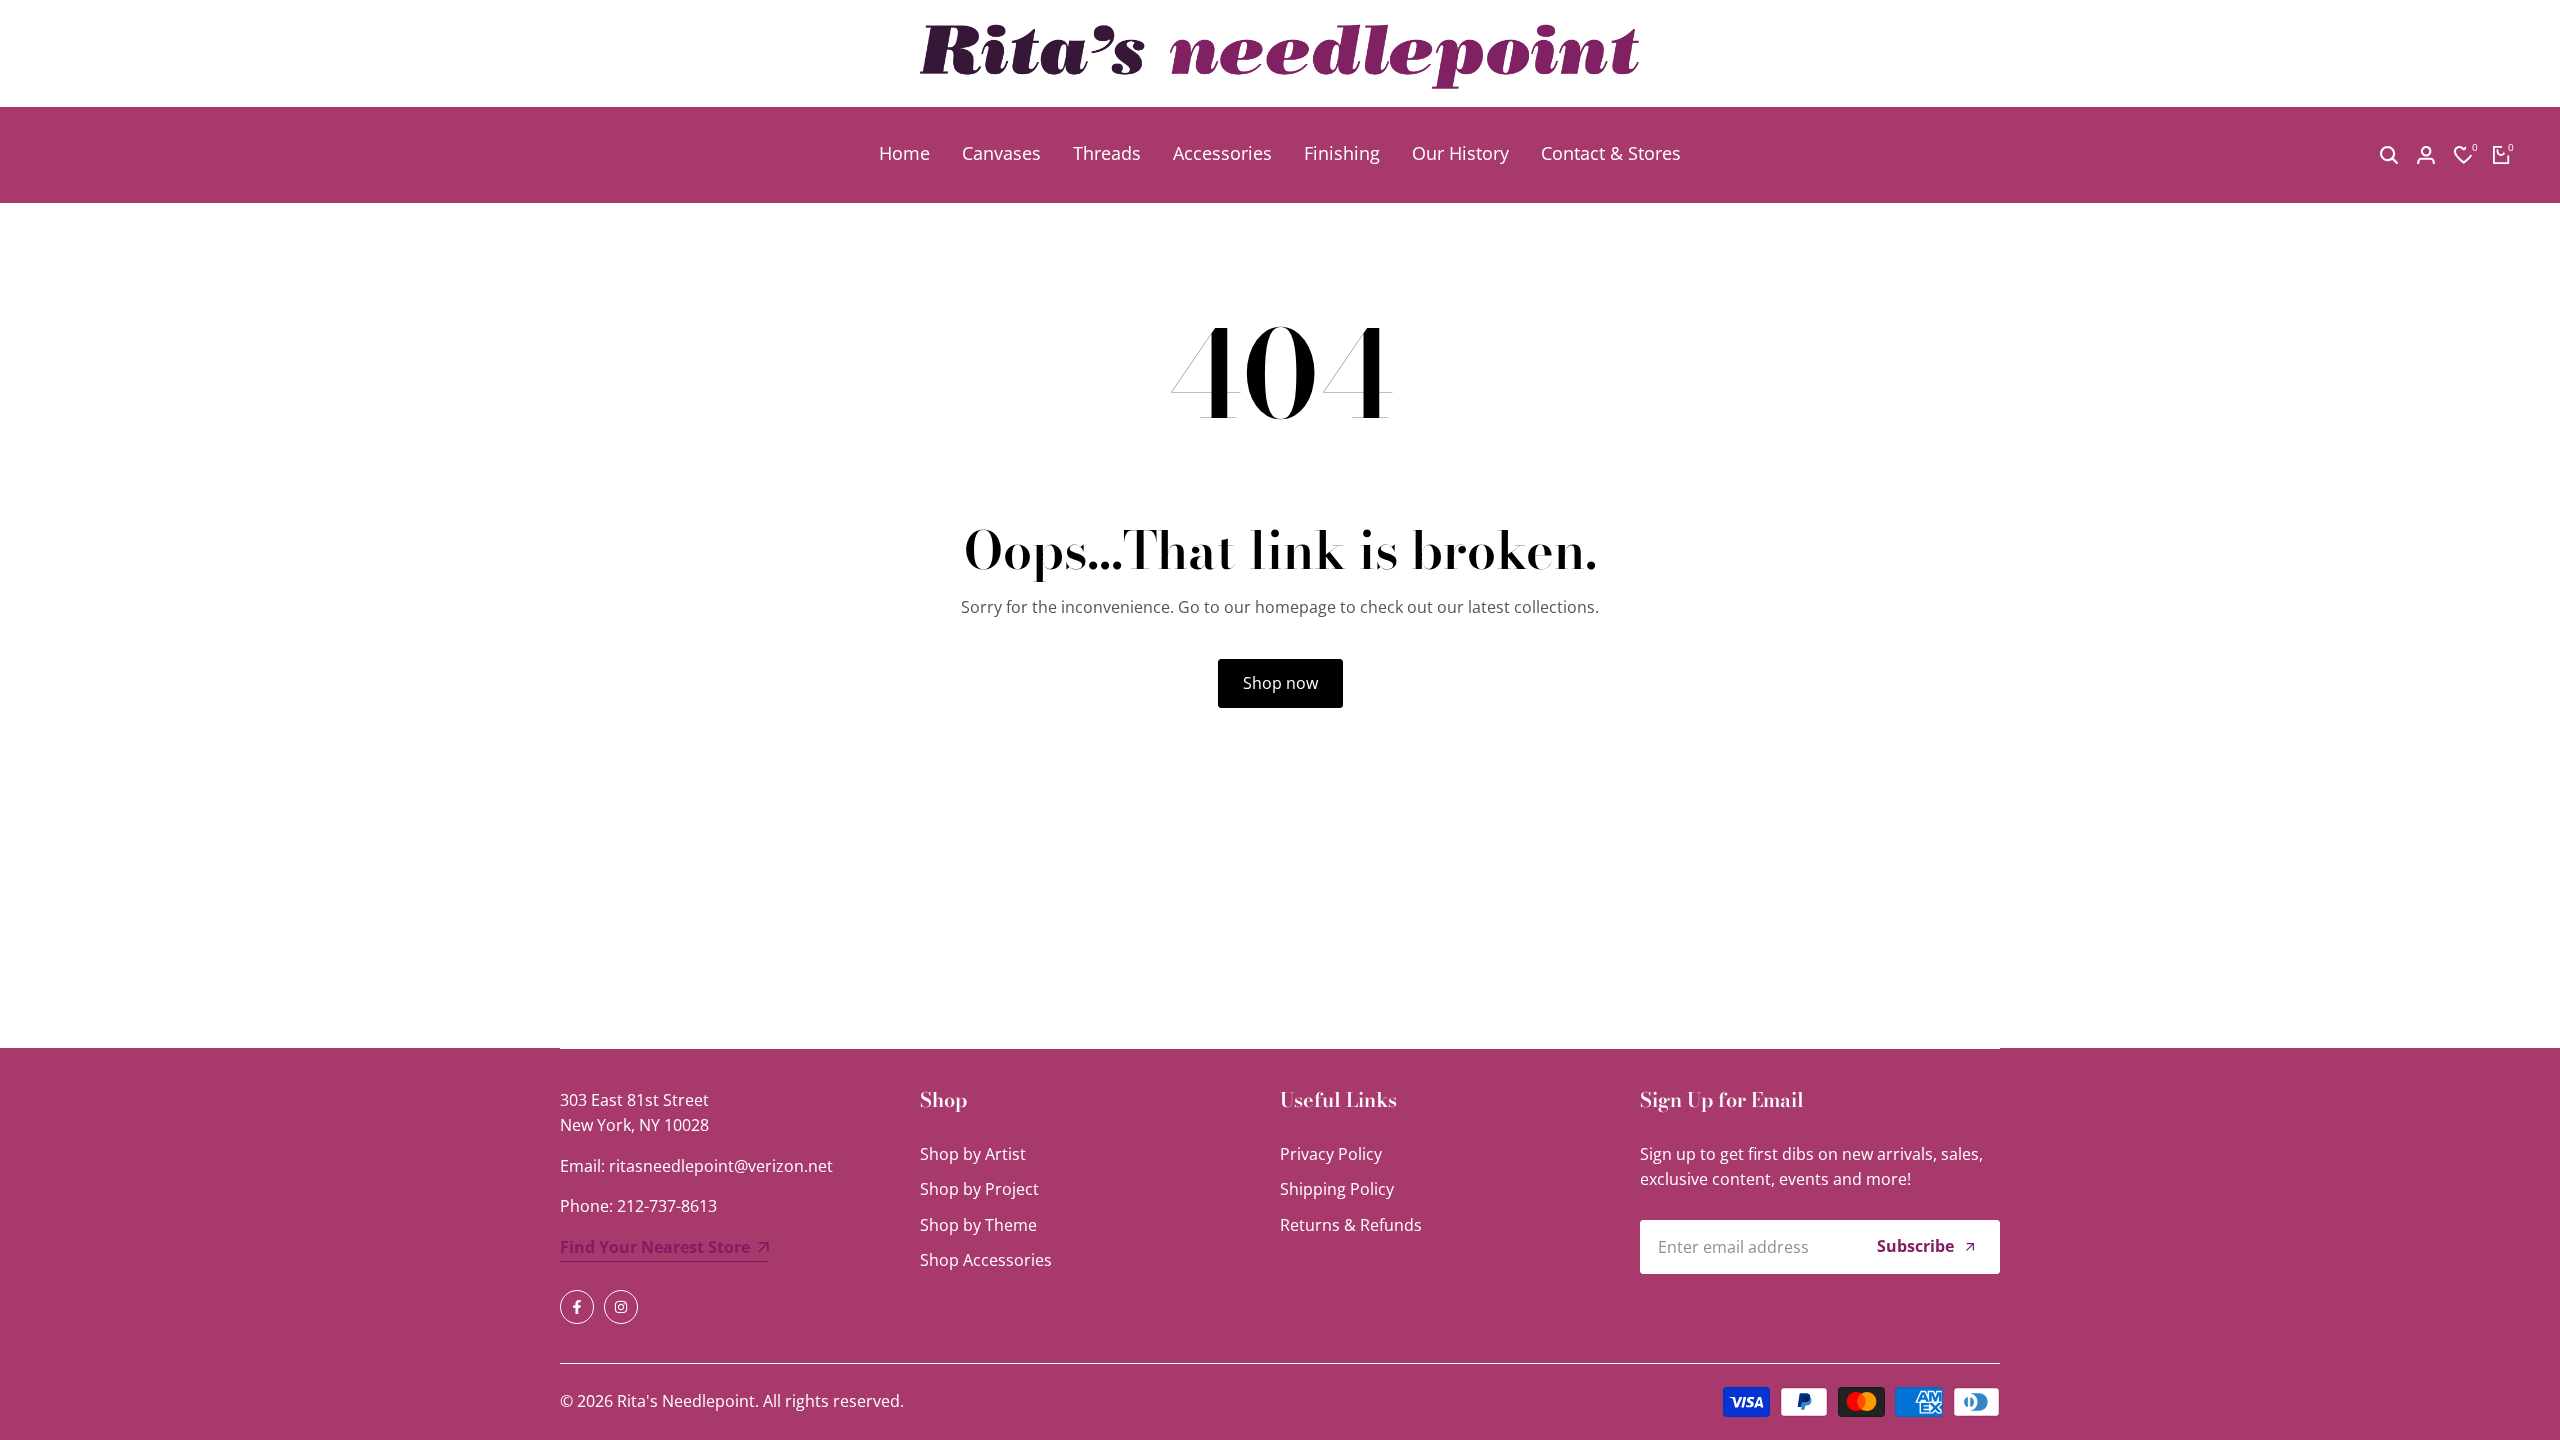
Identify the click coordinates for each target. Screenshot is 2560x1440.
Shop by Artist (973, 1154)
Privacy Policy (1331, 1154)
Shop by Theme (978, 1225)
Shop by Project (979, 1189)
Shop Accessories (986, 1260)
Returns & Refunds (1351, 1225)
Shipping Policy (1337, 1189)
